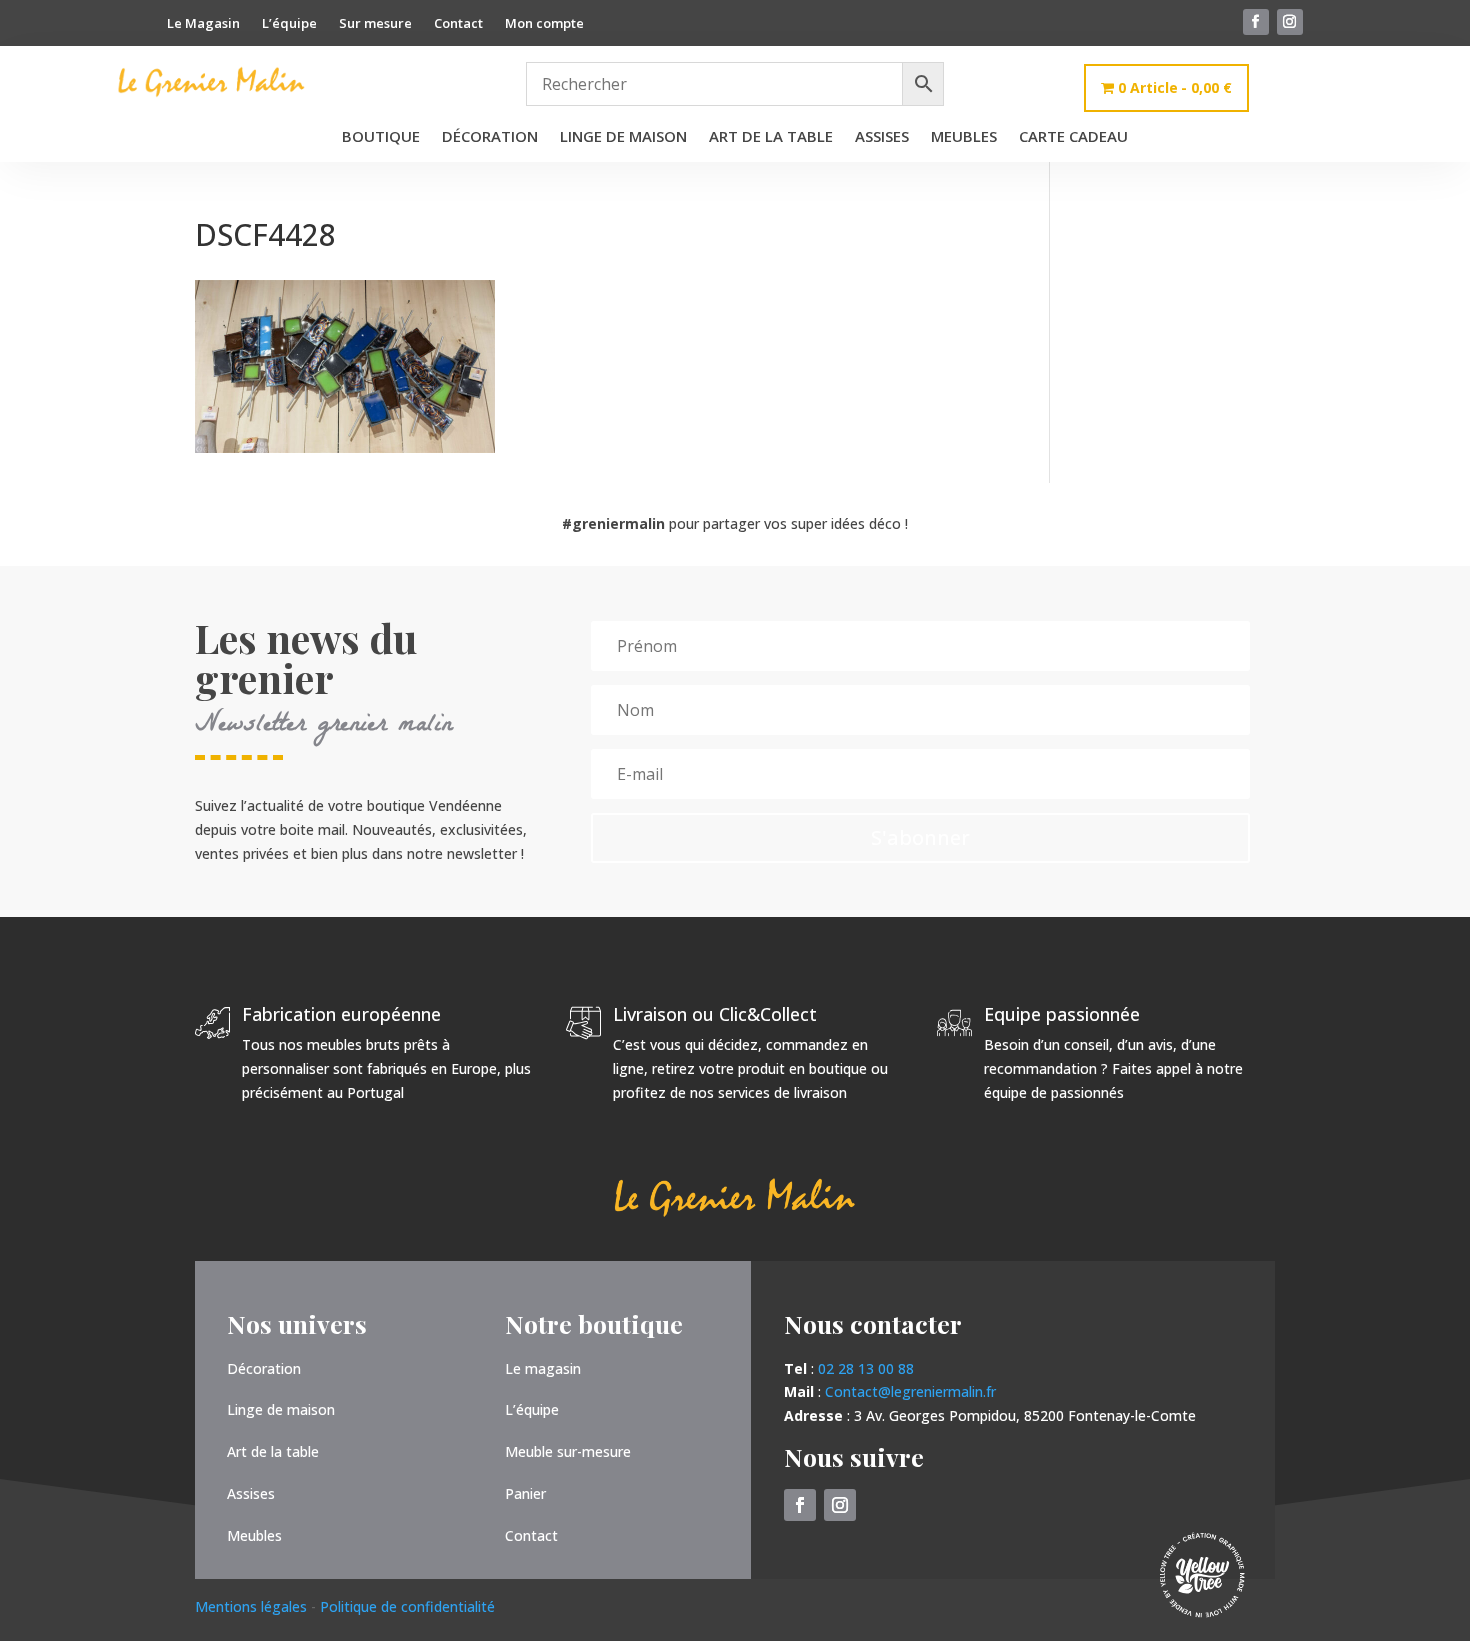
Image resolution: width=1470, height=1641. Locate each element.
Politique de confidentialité (407, 1606)
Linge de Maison (623, 137)
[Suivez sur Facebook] (1256, 22)
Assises (882, 137)
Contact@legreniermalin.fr (910, 1391)
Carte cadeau (1073, 137)
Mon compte (544, 24)
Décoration (490, 137)
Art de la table (771, 137)
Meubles (964, 137)
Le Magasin (203, 24)
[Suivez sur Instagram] (1290, 22)
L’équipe (289, 24)
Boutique (381, 137)
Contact (458, 24)
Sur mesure (375, 24)
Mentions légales (253, 1606)
